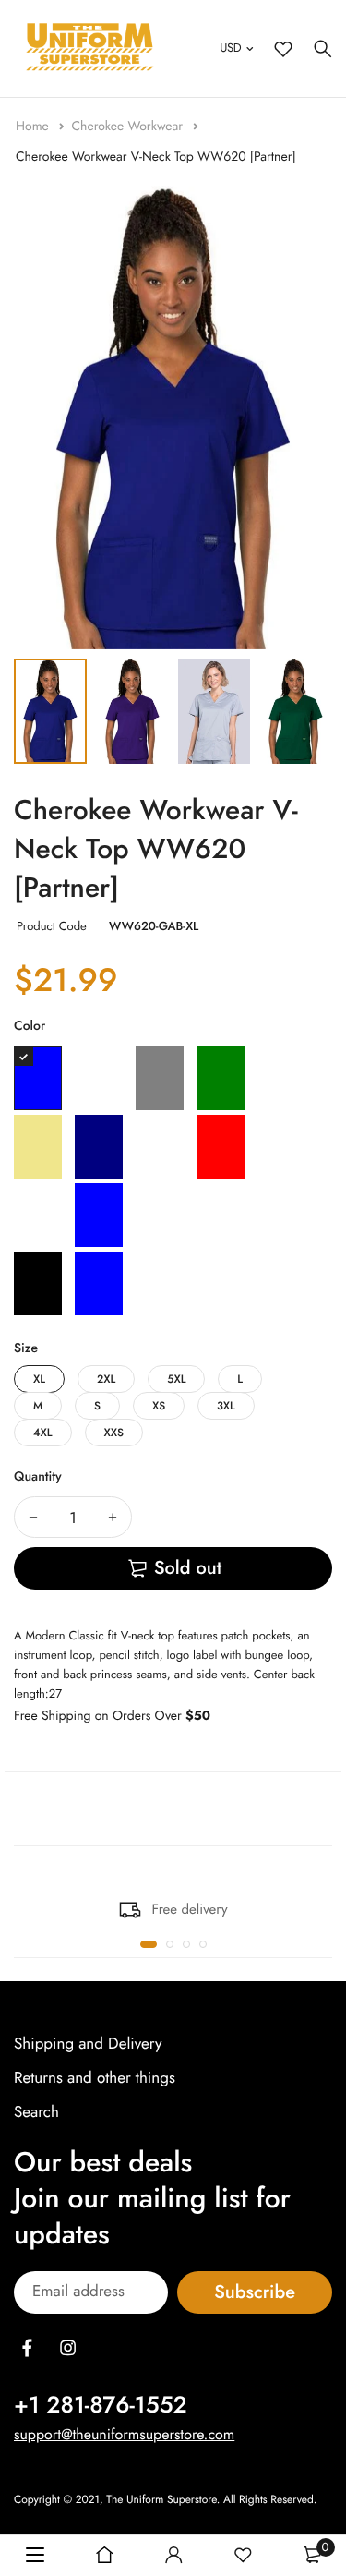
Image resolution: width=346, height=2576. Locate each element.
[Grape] (99, 1078)
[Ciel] (160, 1283)
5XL (176, 1379)
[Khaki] (38, 1147)
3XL (226, 1406)
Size (26, 1348)
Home (34, 127)
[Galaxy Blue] (38, 1078)
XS (159, 1406)
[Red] (221, 1147)
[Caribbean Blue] (99, 1283)
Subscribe (255, 2292)
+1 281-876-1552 (101, 2404)
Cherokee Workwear (129, 127)
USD (230, 48)
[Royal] (38, 1215)
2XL (106, 1379)
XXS (114, 1433)
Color (30, 1026)
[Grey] (160, 1078)
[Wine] (221, 1215)
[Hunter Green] (221, 1078)
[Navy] (99, 1147)
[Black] (38, 1283)
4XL (43, 1433)
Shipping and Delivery (88, 2044)
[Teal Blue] (99, 1215)
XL (39, 1379)
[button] (149, 1944)
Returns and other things (95, 2078)
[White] (160, 1215)
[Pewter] (160, 1147)
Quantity (38, 1477)
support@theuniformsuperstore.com (124, 2434)
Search (36, 2112)
